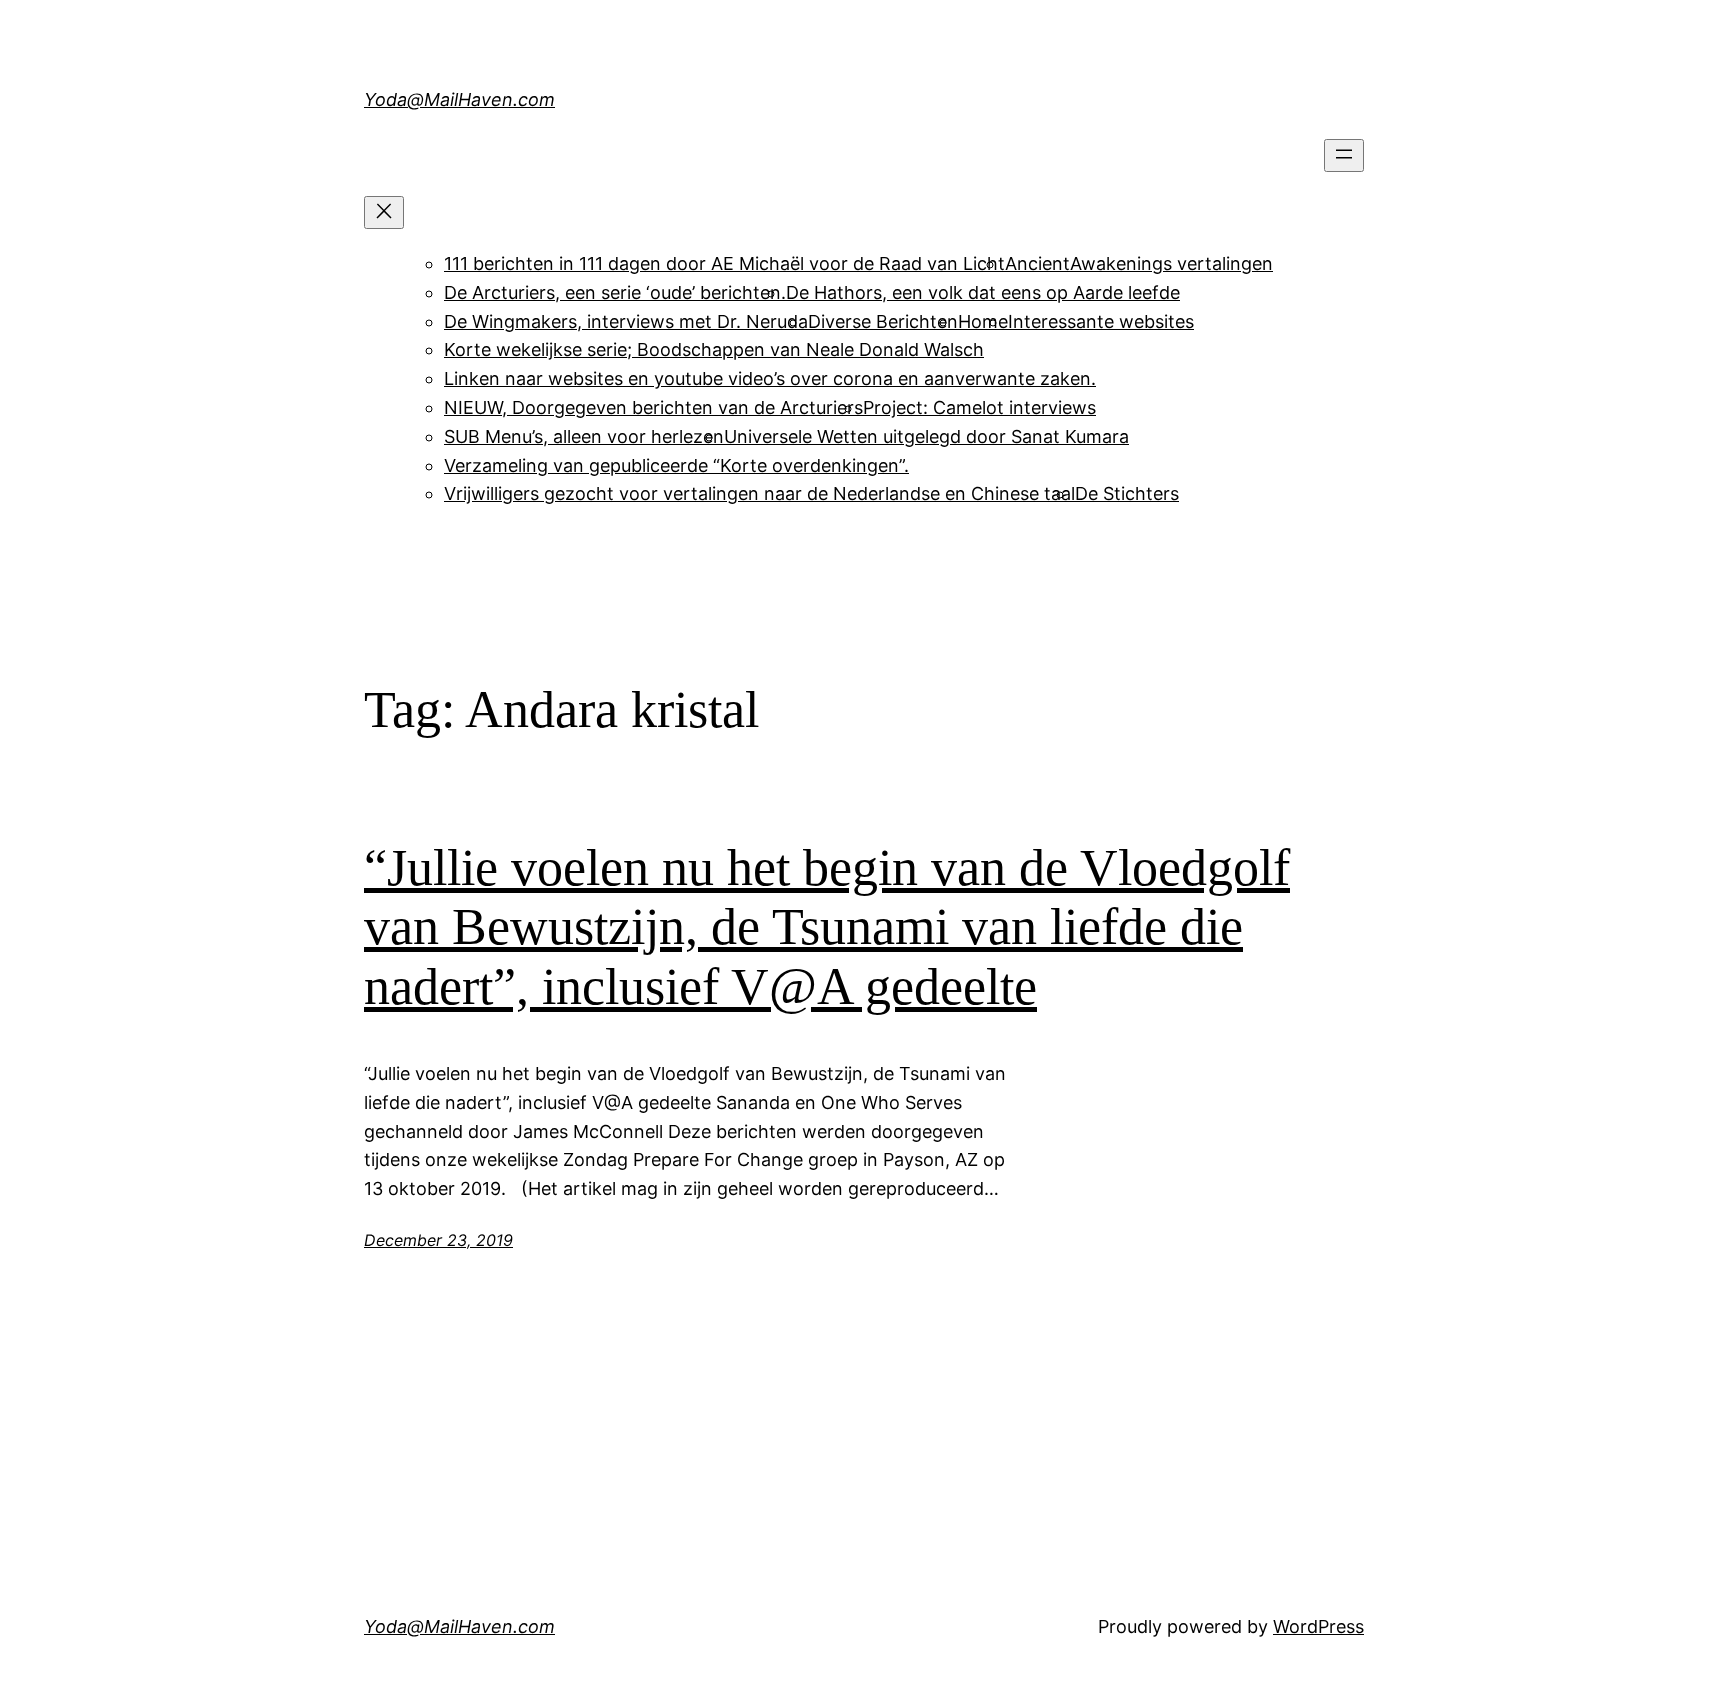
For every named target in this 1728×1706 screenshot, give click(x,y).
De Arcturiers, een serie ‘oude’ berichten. (615, 292)
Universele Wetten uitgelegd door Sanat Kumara (926, 436)
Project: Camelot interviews (979, 407)
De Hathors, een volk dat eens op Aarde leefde (983, 292)
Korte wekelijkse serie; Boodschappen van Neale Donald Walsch (714, 349)
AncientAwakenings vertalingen (1139, 263)
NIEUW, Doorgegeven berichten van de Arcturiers (653, 407)
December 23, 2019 (438, 1240)
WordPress (1318, 1626)
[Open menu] (1344, 155)
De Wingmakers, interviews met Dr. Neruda (626, 321)
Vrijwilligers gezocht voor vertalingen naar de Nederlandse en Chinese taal (759, 493)
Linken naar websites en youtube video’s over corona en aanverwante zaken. (770, 378)
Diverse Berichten (883, 321)
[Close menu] (384, 212)
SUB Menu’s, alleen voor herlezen (584, 436)
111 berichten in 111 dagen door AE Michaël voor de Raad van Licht (724, 263)
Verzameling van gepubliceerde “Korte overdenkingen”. (676, 465)
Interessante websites (1101, 321)
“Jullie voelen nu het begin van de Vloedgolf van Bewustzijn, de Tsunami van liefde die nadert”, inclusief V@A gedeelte (827, 927)
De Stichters (1127, 493)
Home (983, 321)
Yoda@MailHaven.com (459, 99)
